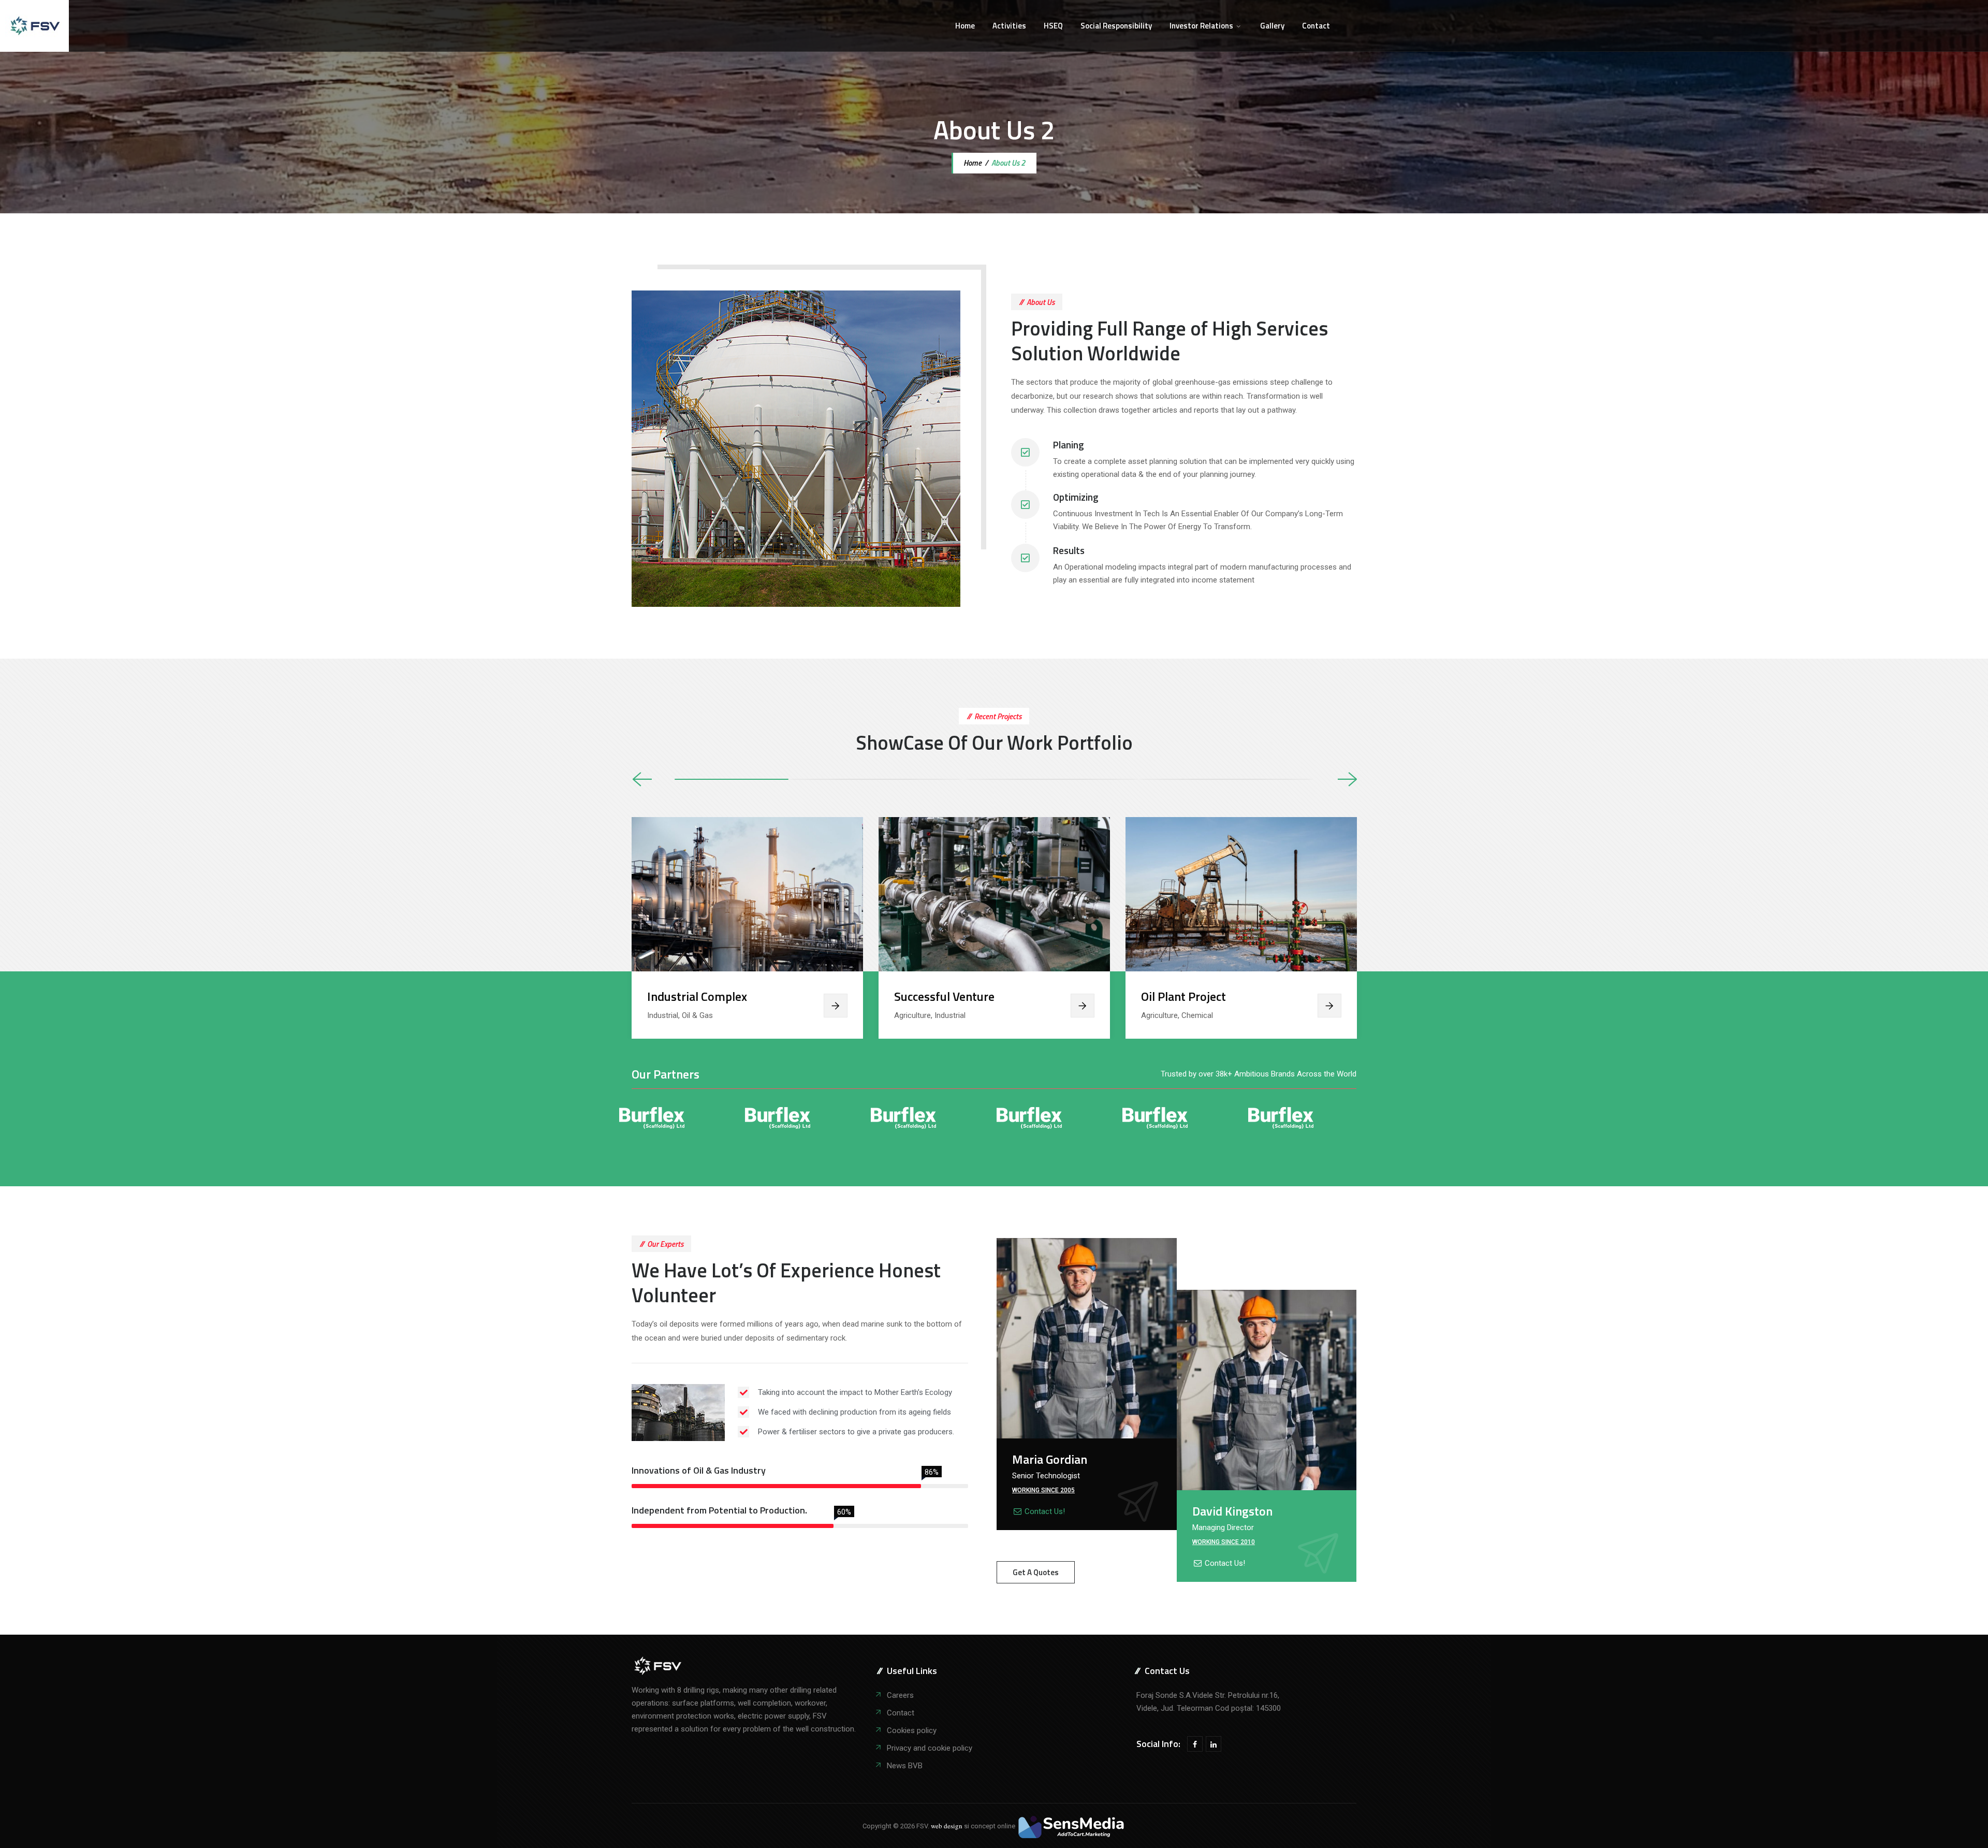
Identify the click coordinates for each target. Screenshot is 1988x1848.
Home (965, 26)
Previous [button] (642, 780)
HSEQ (1053, 26)
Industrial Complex (697, 996)
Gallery (1272, 26)
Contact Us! (1045, 1511)
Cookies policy (912, 1730)
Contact (1316, 26)
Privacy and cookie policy (930, 1748)
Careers (900, 1695)
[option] (747, 928)
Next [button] (1347, 780)
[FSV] (34, 26)
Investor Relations (1201, 26)
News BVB (905, 1766)
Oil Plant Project (1183, 996)
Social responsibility (1116, 26)
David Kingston (1232, 1511)
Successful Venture (944, 996)
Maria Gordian (1050, 1459)
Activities (1009, 26)
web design (947, 1826)
